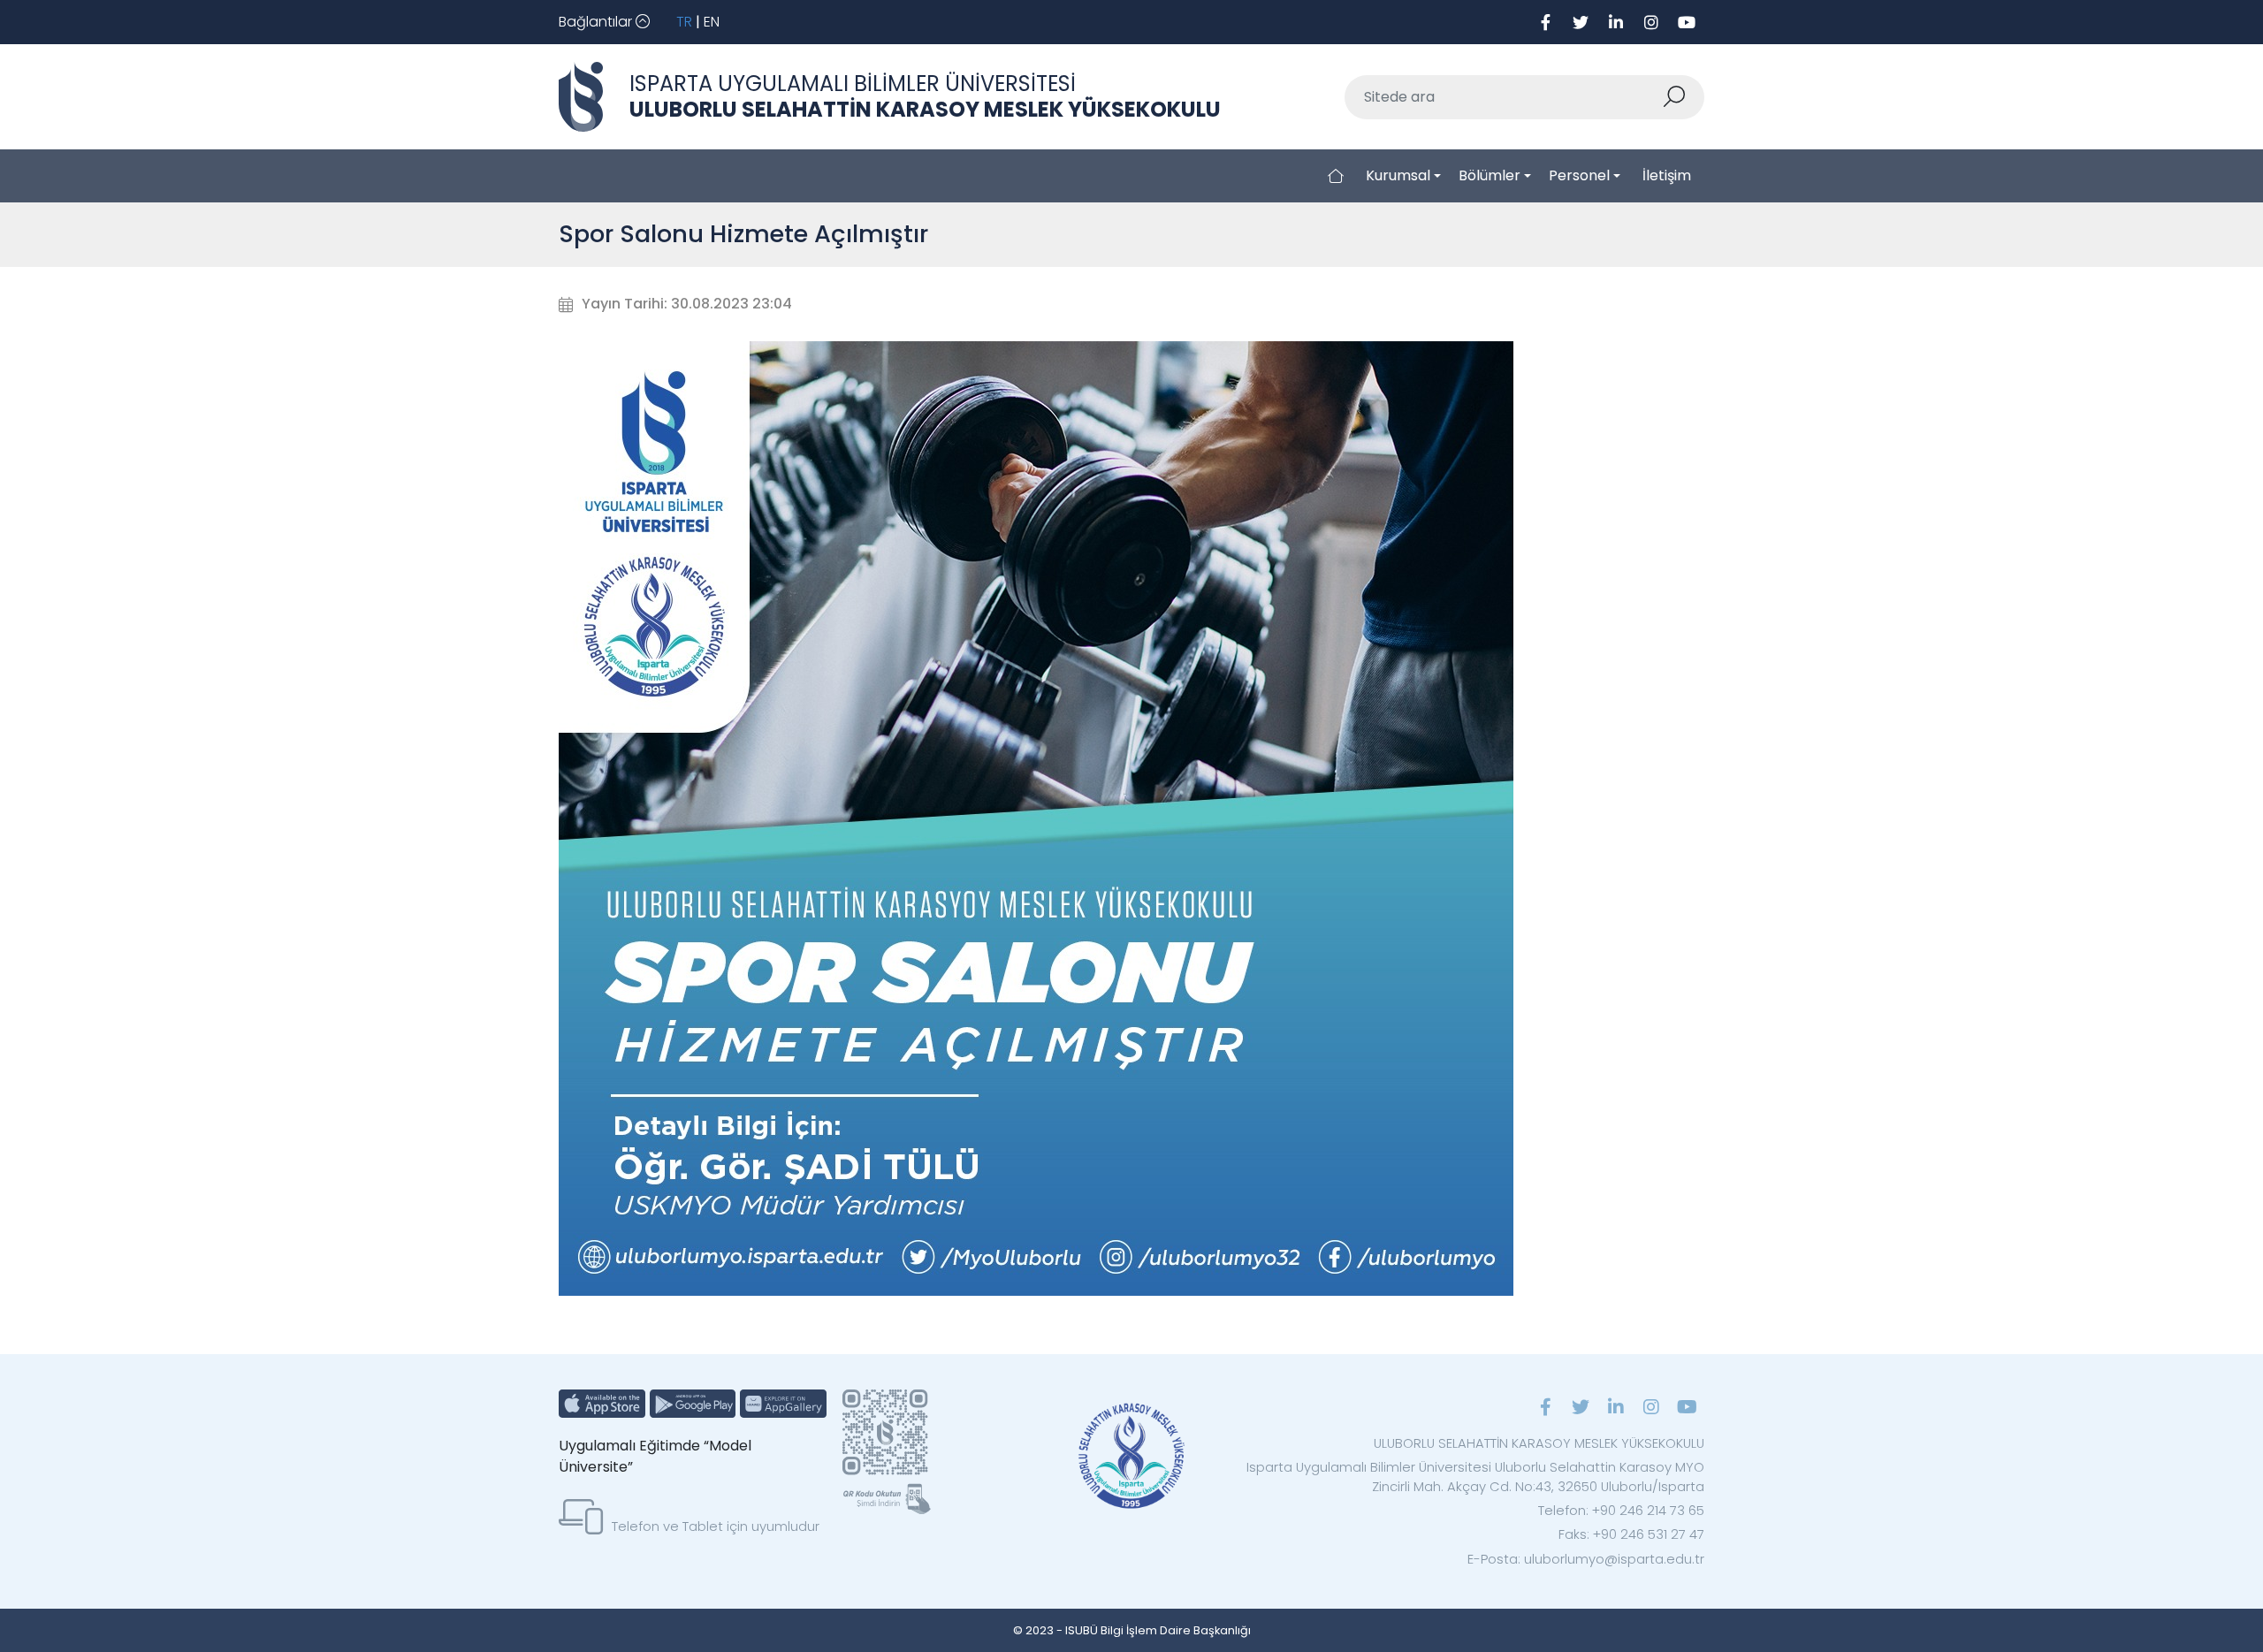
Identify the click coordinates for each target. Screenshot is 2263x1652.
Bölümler (1490, 175)
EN (712, 22)
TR (684, 22)
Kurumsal (1398, 175)
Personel (1579, 175)
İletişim (1667, 175)
